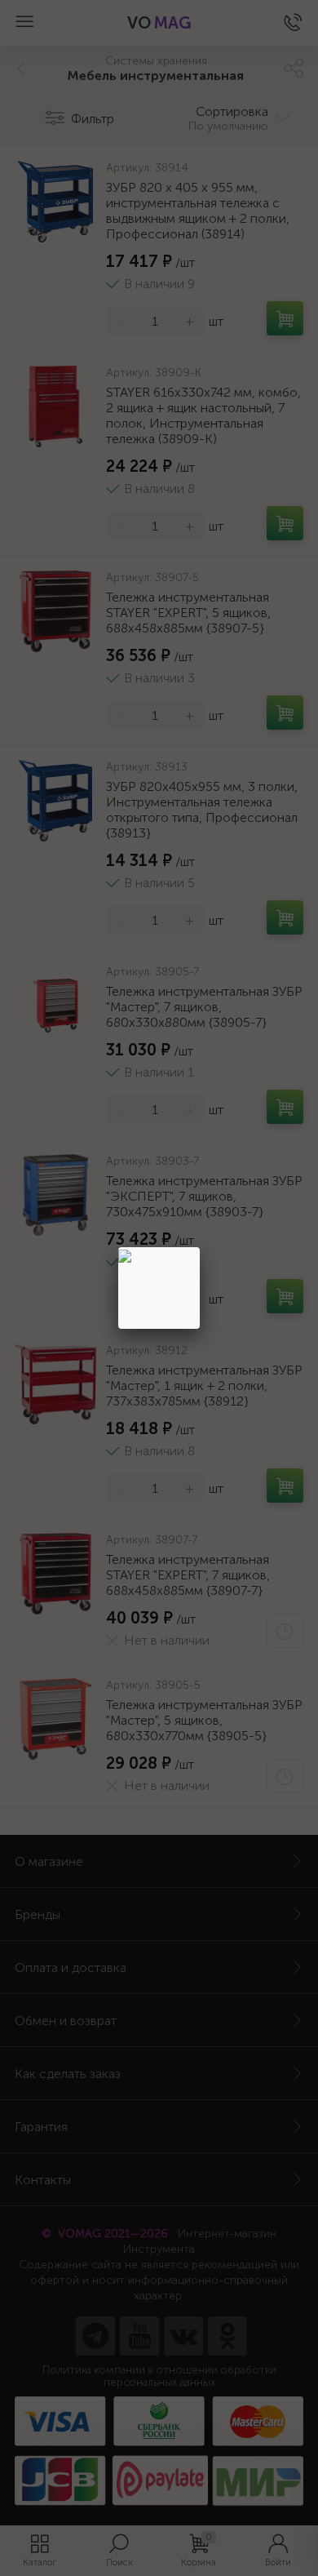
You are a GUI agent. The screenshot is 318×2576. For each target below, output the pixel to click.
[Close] (200, 1247)
